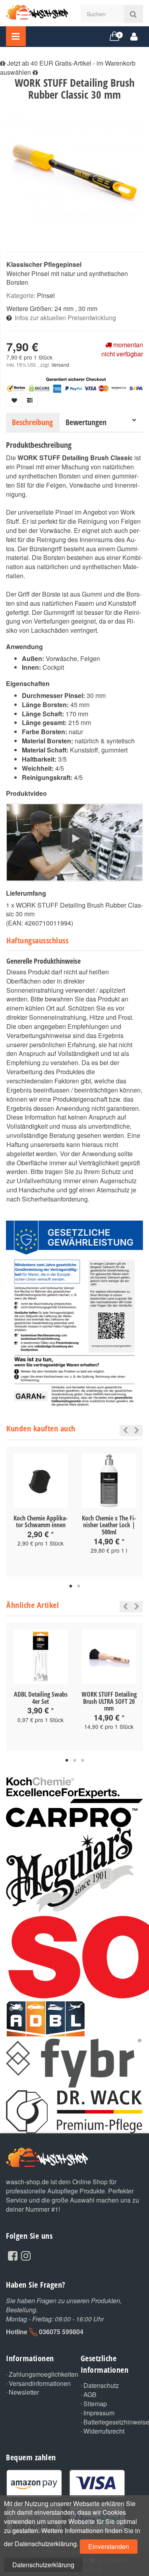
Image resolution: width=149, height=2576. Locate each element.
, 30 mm (86, 308)
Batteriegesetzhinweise (113, 2422)
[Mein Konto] (134, 36)
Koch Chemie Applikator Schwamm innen (41, 1522)
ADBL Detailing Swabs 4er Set (41, 1698)
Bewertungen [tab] (86, 422)
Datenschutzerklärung (43, 2565)
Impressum (99, 2413)
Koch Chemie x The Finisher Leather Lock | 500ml (109, 1525)
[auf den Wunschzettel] (14, 400)
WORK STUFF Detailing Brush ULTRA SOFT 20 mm (109, 1701)
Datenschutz (101, 2385)
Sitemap (95, 2404)
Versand (60, 365)
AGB (90, 2395)
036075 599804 (61, 2332)
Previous (123, 1431)
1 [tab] (71, 1586)
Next (137, 1431)
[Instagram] (26, 2255)
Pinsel (46, 295)
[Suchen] (133, 14)
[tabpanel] (41, 1507)
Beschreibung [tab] (32, 422)
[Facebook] (13, 2255)
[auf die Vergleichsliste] (30, 400)
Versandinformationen (39, 2384)
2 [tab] (79, 1586)
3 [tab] (83, 1761)
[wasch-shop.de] (37, 11)
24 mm (64, 308)
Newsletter (24, 2392)
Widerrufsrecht (104, 2431)
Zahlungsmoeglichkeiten (39, 2374)
